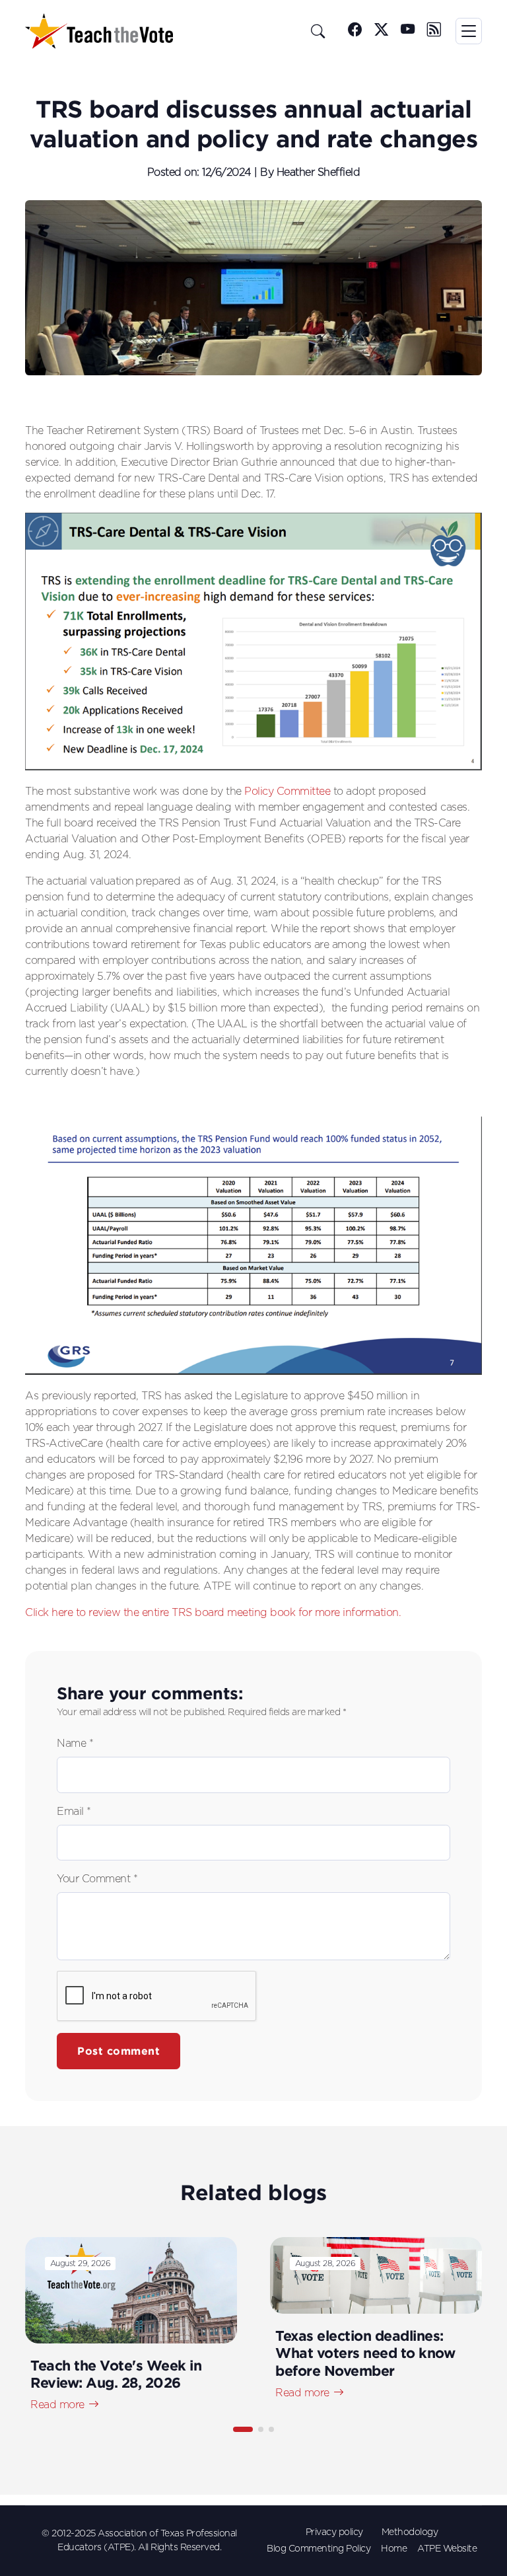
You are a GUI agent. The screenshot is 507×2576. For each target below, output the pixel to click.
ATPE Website (447, 2549)
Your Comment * (97, 1879)
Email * (74, 1812)
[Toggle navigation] (469, 31)
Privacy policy (334, 2532)
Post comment (118, 2051)
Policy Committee (287, 791)
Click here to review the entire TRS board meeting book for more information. (213, 1613)
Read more (57, 2405)
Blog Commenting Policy (319, 2549)
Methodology (410, 2532)
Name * (75, 1744)
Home (394, 2549)
